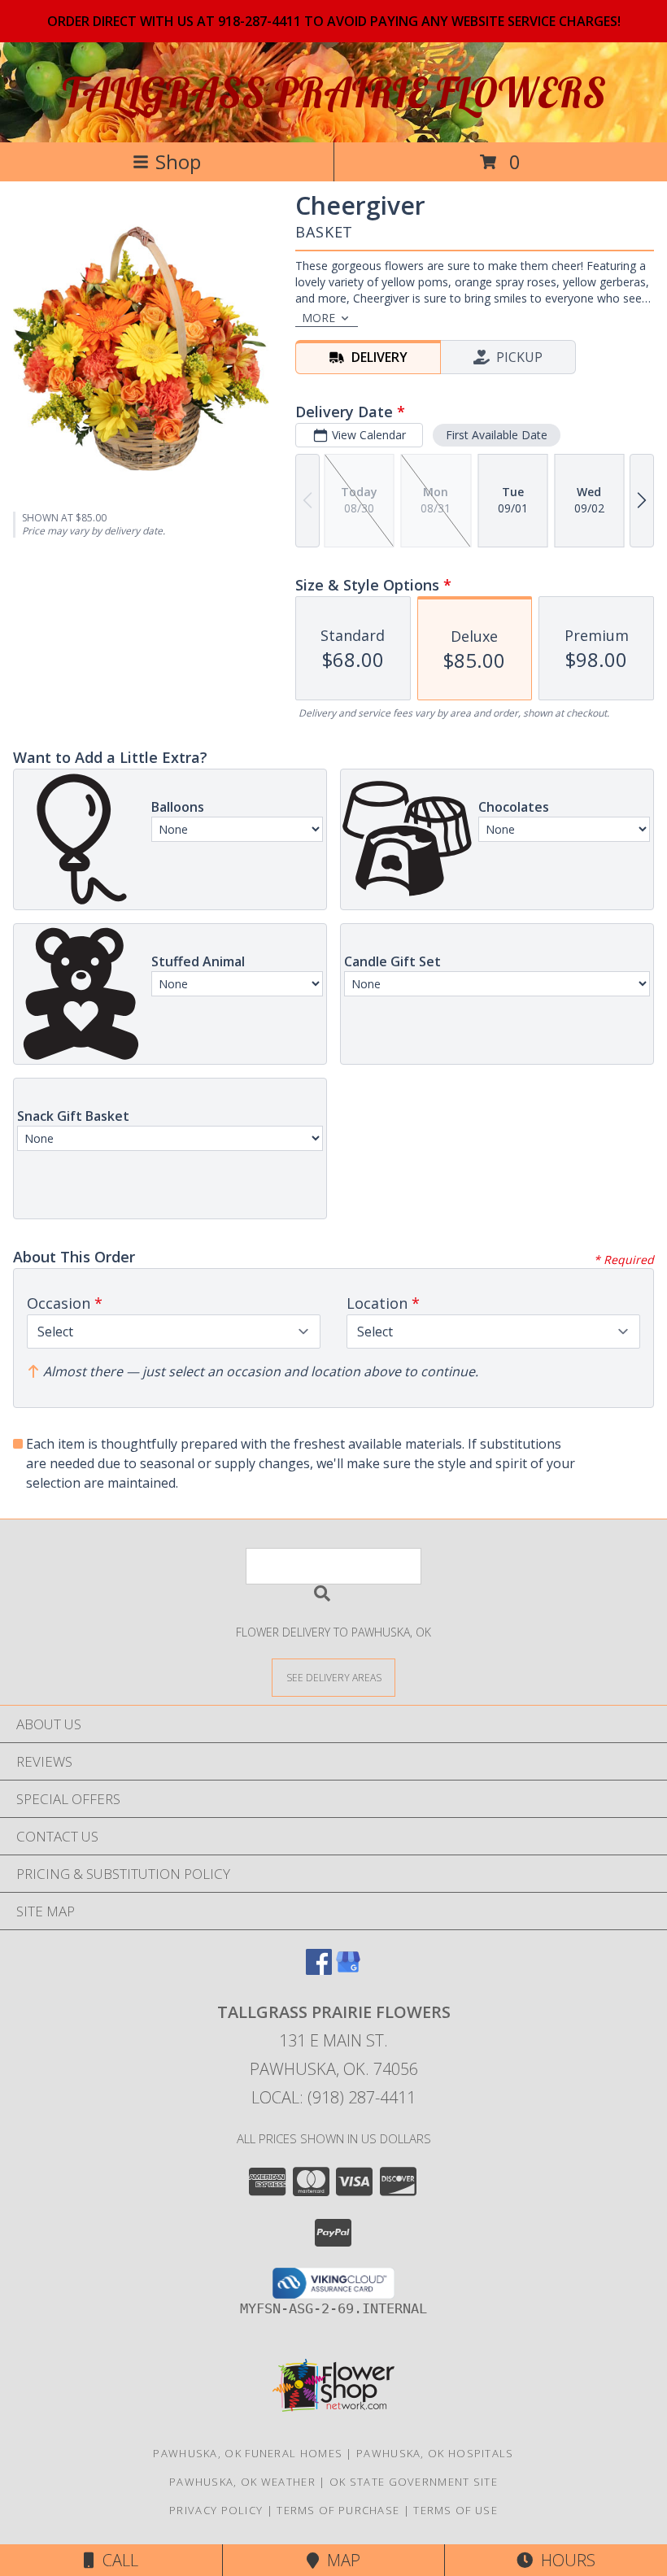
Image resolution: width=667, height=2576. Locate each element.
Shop (178, 161)
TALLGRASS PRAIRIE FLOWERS (334, 92)
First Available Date (497, 435)
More (318, 318)
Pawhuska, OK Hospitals (435, 2453)
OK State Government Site (414, 2482)
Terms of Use (456, 2510)
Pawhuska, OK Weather (242, 2482)
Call (116, 2560)
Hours (564, 2560)
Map (340, 2560)
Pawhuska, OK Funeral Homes (248, 2453)
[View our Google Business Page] (348, 1970)
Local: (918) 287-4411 (333, 2097)
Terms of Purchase (338, 2510)
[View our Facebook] (319, 1970)
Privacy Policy (216, 2510)
